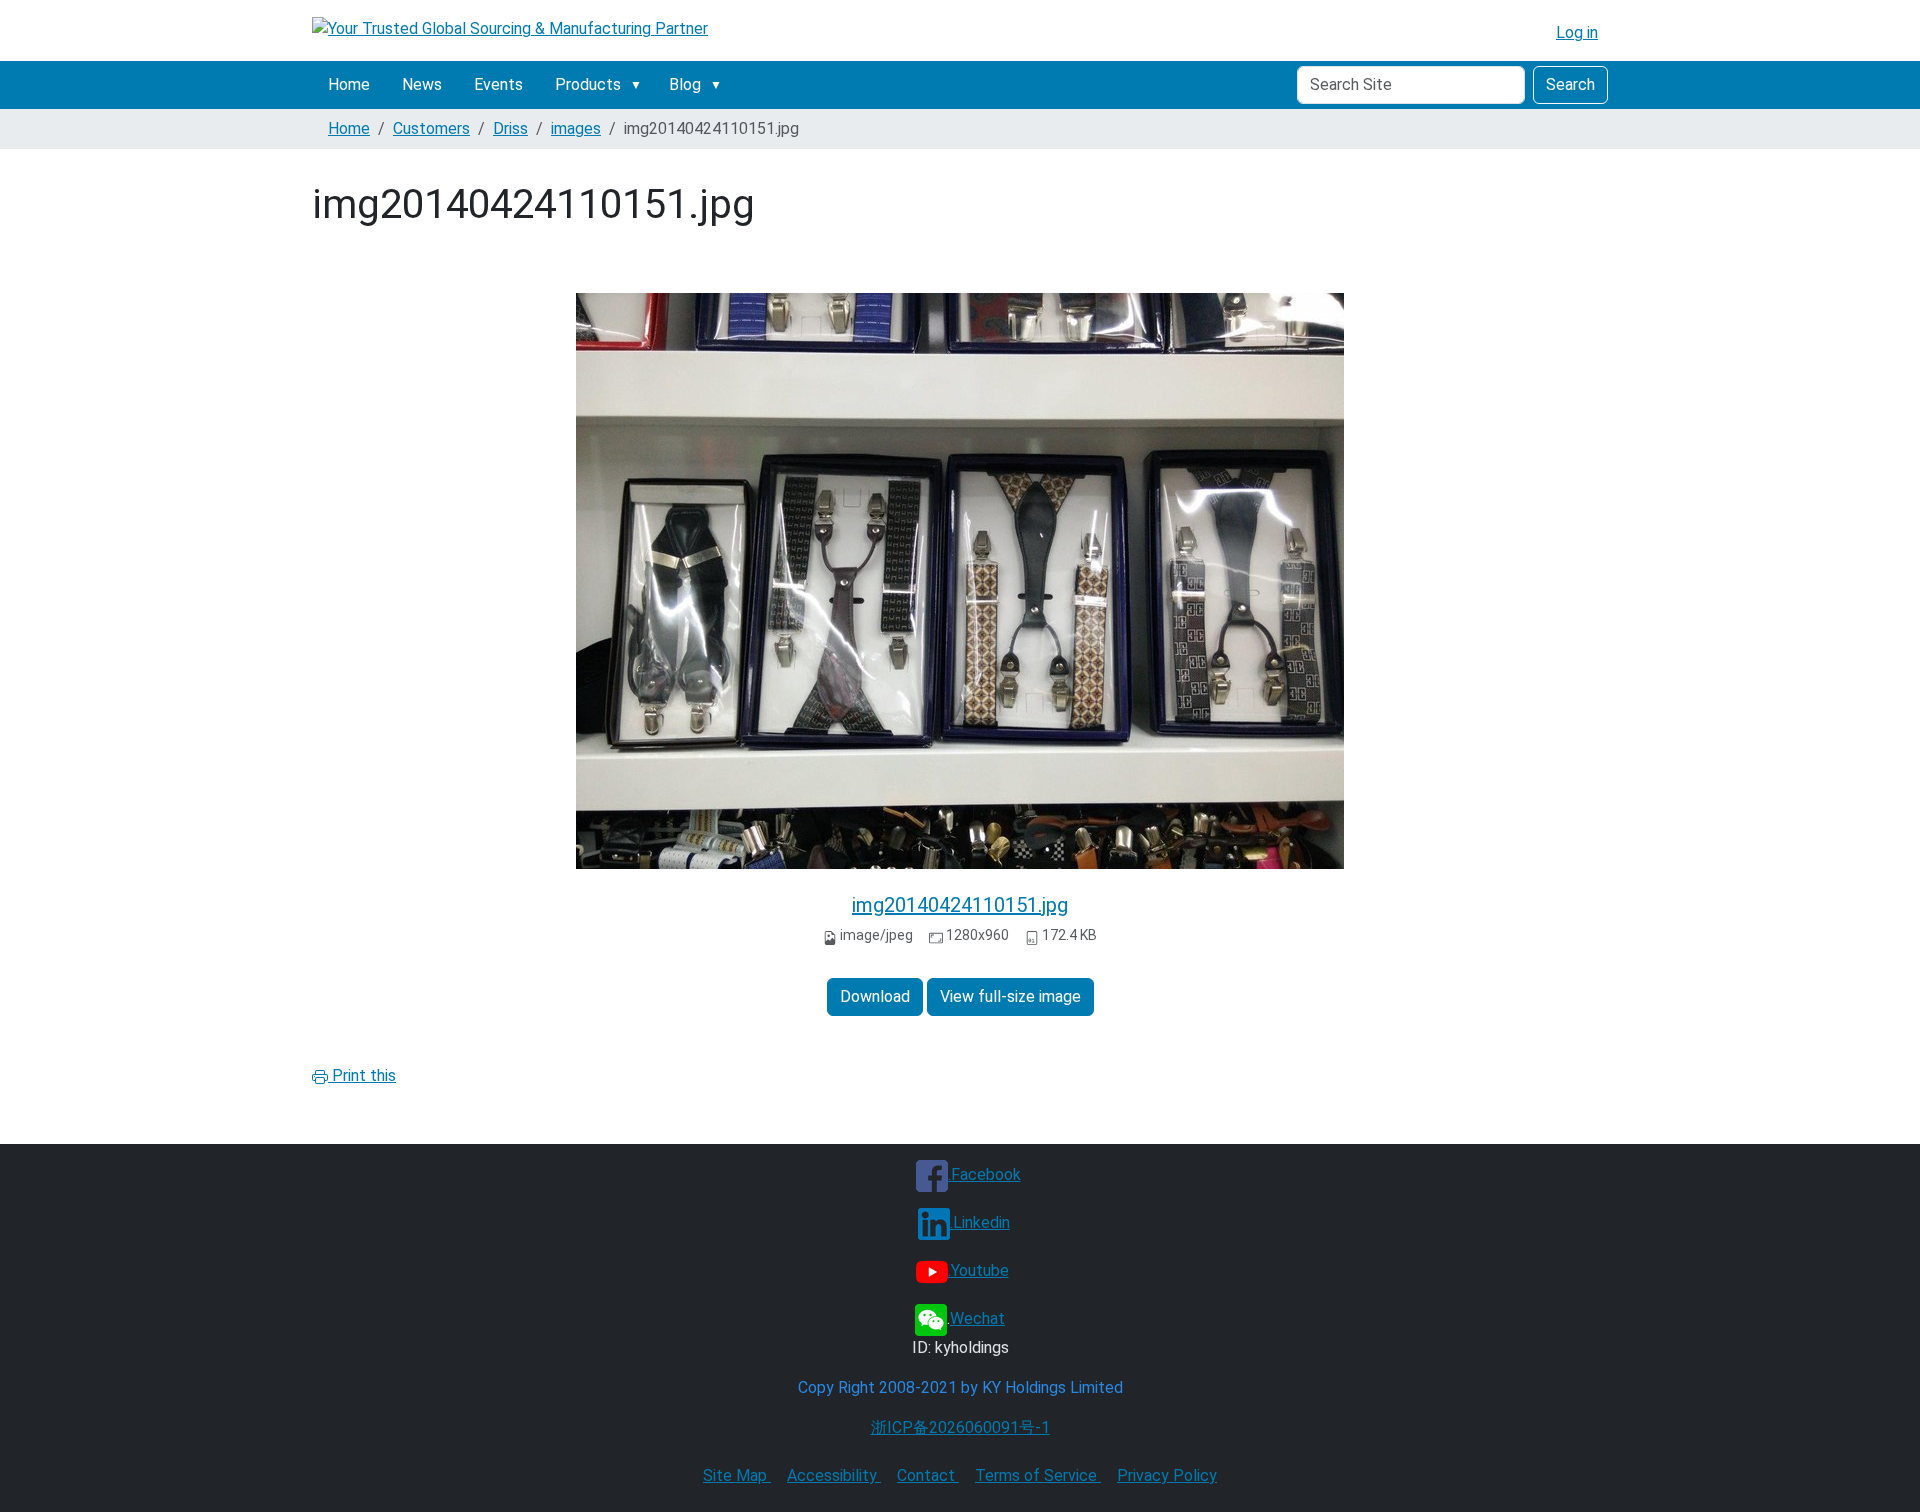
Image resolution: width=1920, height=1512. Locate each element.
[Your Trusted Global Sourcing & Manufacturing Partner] (510, 28)
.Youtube (978, 1270)
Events (498, 84)
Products (588, 84)
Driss (510, 128)
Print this (362, 1075)
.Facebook (984, 1174)
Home (349, 84)
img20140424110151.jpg (960, 905)
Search (1570, 84)
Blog (685, 84)
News (422, 84)
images (576, 128)
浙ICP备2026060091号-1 (960, 1427)
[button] (640, 85)
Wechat (977, 1318)
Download (875, 996)
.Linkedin (980, 1222)
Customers (431, 128)
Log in (1577, 32)
